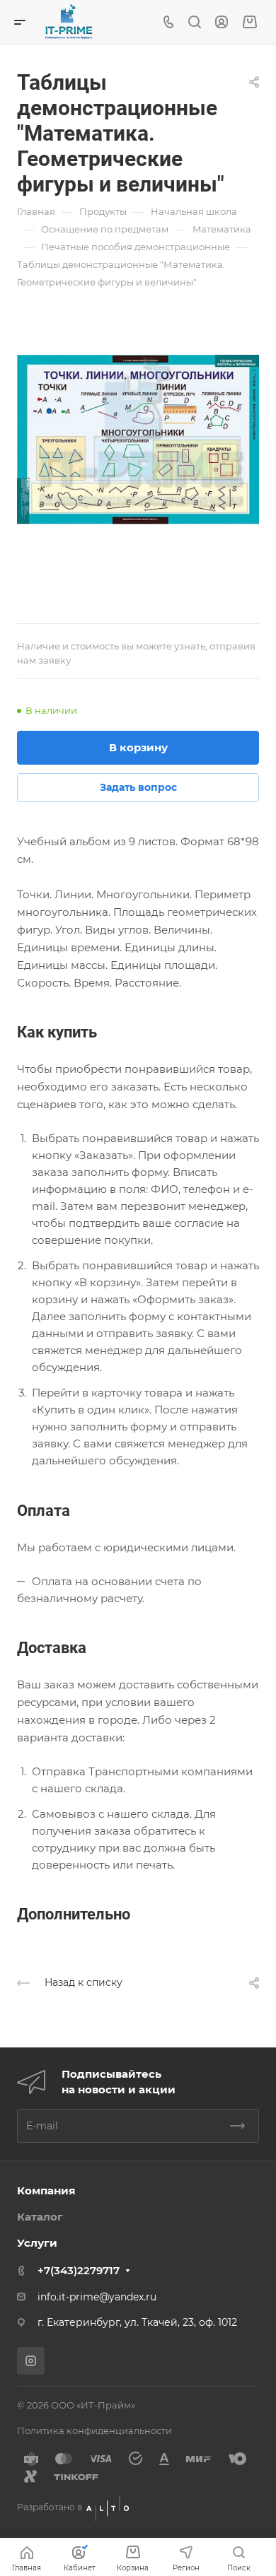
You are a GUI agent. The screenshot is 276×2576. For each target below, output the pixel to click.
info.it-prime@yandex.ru (97, 2297)
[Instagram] (31, 2361)
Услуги (37, 2243)
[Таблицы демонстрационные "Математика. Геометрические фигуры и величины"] (138, 440)
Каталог (40, 2217)
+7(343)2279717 (79, 2270)
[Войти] (222, 22)
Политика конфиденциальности (94, 2430)
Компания (46, 2190)
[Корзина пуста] (249, 22)
